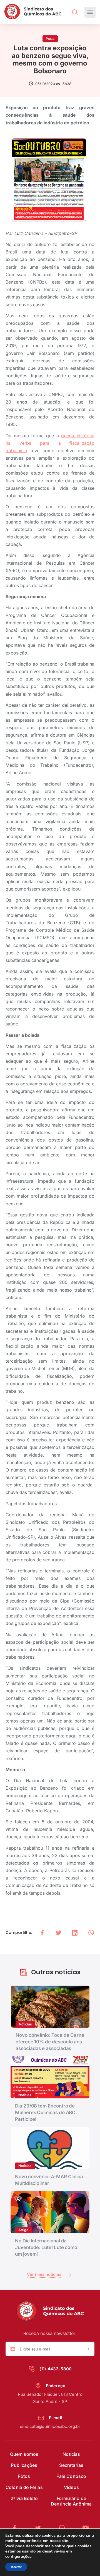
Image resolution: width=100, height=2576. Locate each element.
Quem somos (24, 2454)
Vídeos (71, 2487)
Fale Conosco (71, 2476)
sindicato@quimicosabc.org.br (50, 2426)
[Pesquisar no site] (75, 12)
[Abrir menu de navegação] (90, 12)
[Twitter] (40, 2528)
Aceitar (16, 2567)
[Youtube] (86, 2528)
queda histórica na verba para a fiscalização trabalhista (50, 443)
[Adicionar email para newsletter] (88, 2349)
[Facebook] (17, 2528)
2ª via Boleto (24, 2498)
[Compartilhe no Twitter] (59, 1933)
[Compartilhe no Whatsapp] (91, 1933)
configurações (18, 2556)
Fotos (24, 2476)
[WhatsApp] (64, 2528)
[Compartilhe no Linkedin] (75, 1933)
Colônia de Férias (24, 2487)
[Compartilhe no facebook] (42, 1933)
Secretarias (71, 2465)
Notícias (71, 2454)
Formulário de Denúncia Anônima (71, 2501)
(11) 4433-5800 (56, 2369)
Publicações (24, 2465)
